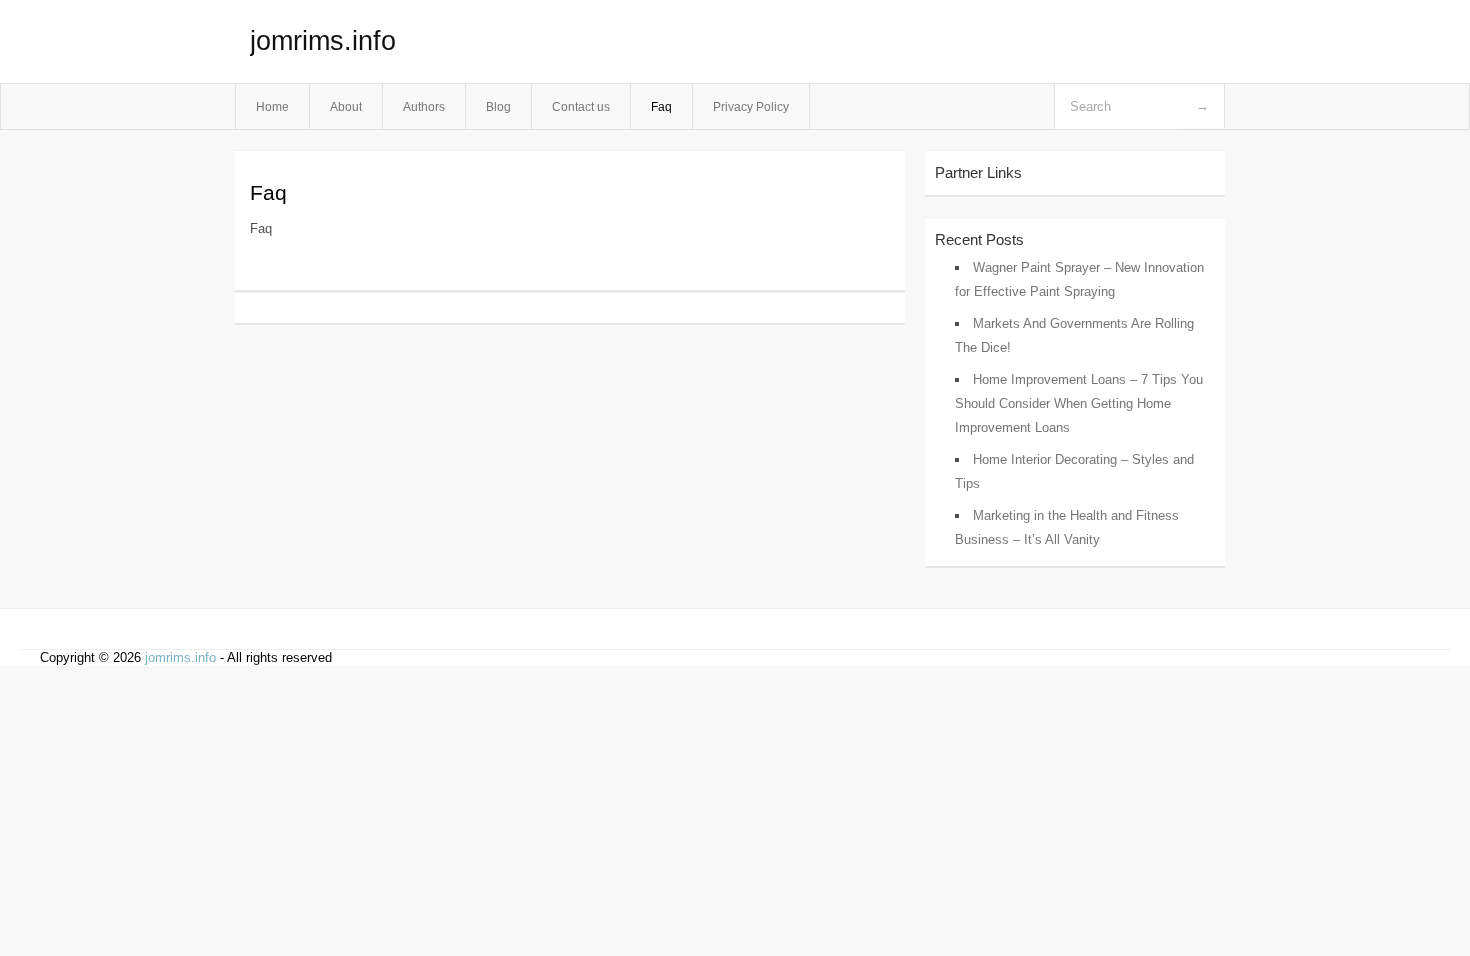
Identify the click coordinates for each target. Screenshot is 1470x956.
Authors (424, 106)
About (346, 106)
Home (272, 106)
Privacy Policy (751, 106)
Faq (661, 106)
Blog (498, 106)
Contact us (581, 106)
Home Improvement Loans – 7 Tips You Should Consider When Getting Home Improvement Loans (1079, 403)
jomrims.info (323, 41)
